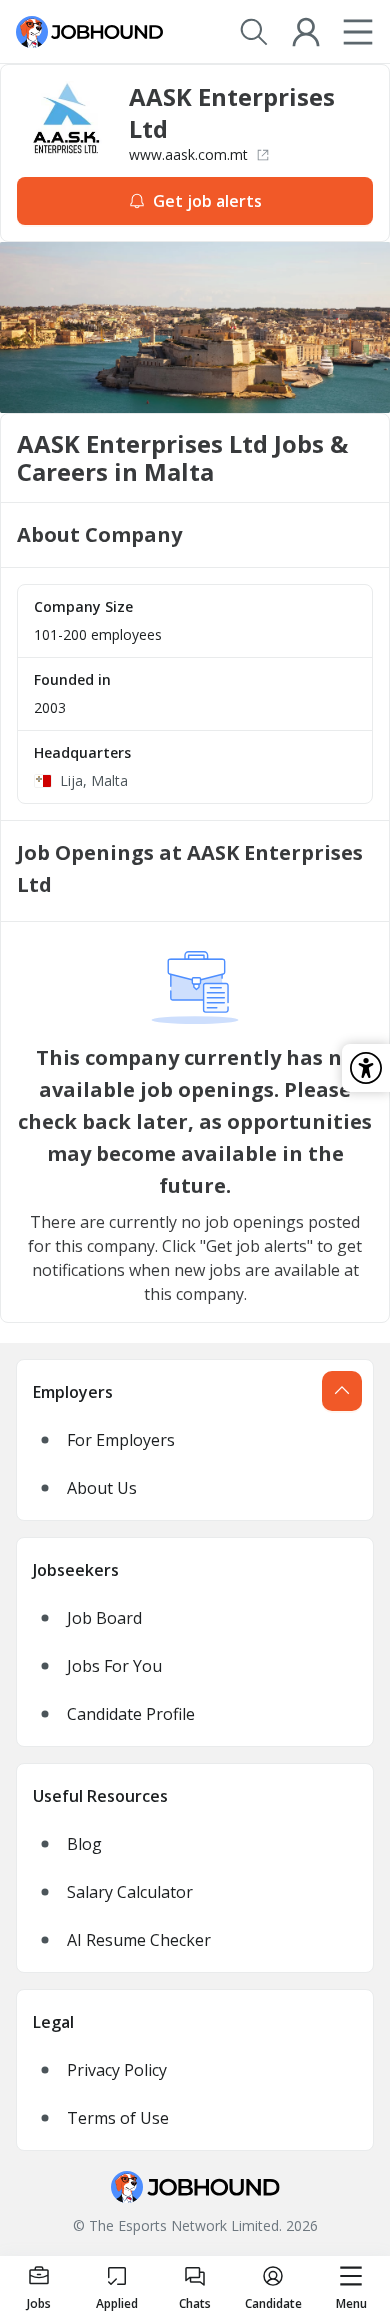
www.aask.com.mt (188, 154)
